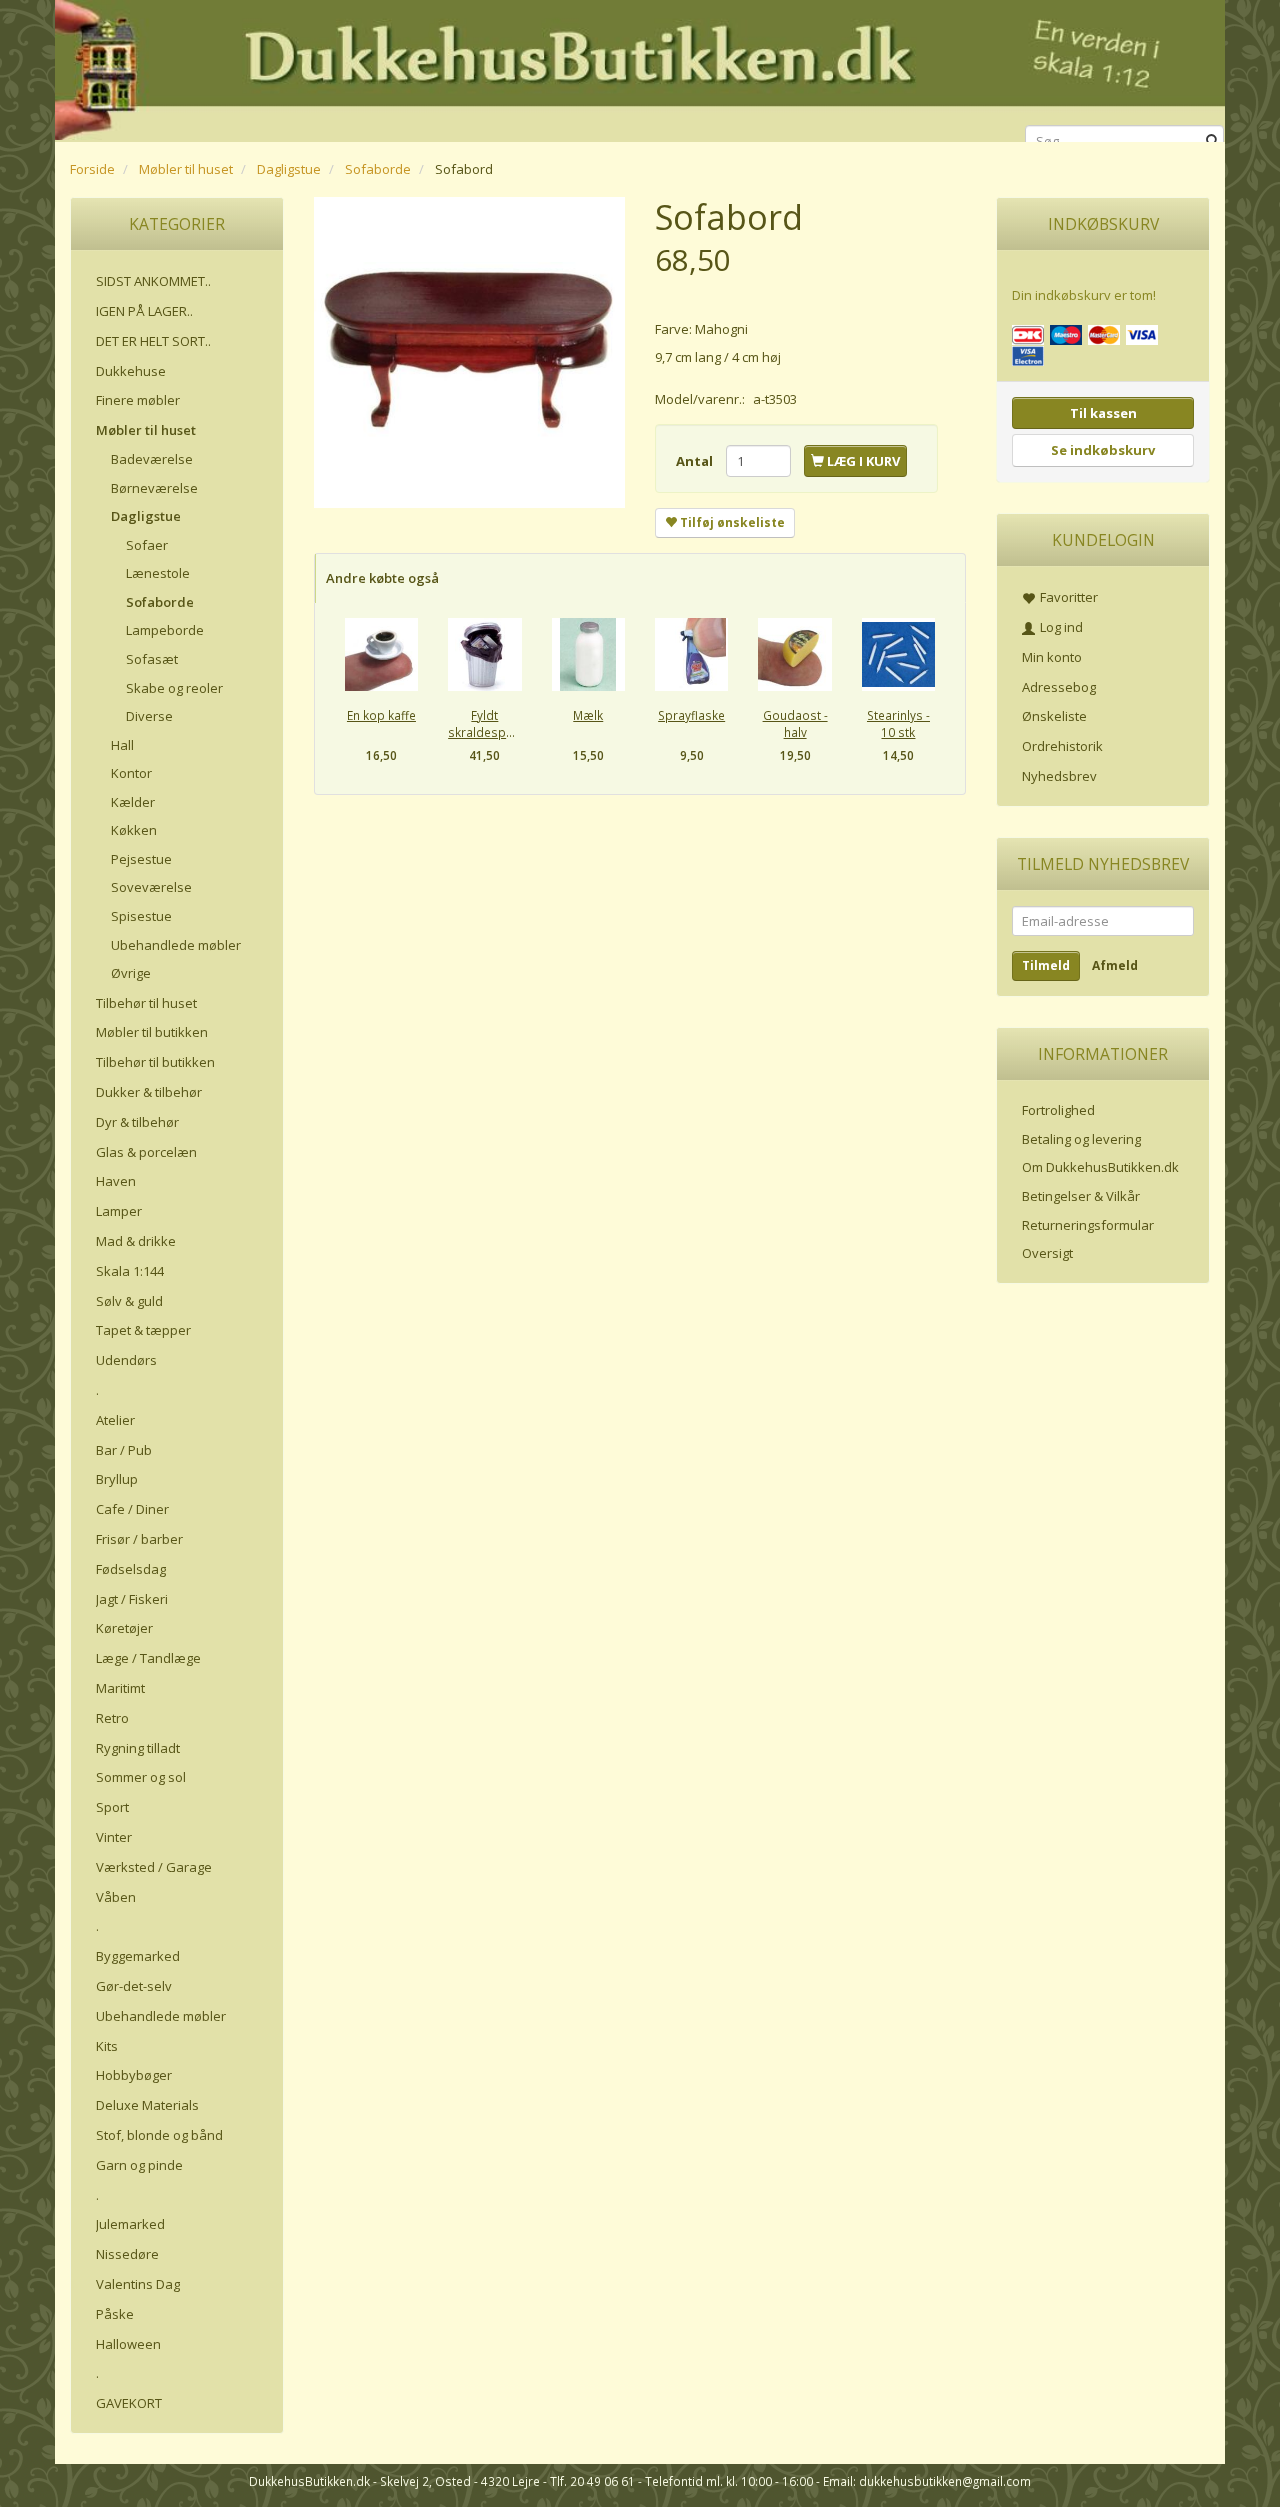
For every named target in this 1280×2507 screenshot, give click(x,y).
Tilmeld (1046, 965)
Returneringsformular (1088, 1225)
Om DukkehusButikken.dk (1100, 1167)
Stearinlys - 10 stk (898, 723)
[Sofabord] (469, 352)
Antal (696, 461)
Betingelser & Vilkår (1081, 1196)
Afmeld (1115, 965)
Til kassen (1103, 413)
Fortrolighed (1058, 1110)
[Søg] (1212, 141)
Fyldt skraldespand (484, 723)
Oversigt (1047, 1253)
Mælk (588, 715)
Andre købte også (382, 578)
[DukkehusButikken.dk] (640, 67)
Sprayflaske (691, 715)
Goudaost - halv (795, 723)
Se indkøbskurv (1103, 450)
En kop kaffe (381, 715)
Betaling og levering (1081, 1139)
